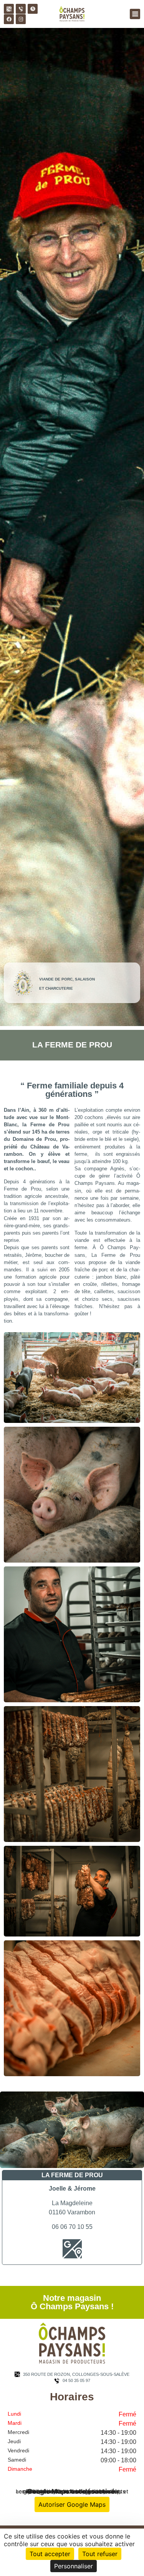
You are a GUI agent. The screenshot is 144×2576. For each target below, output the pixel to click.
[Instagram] (21, 19)
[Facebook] (9, 19)
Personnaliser (74, 2566)
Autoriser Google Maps (72, 2504)
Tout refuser (100, 2554)
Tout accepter (50, 2554)
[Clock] (33, 9)
